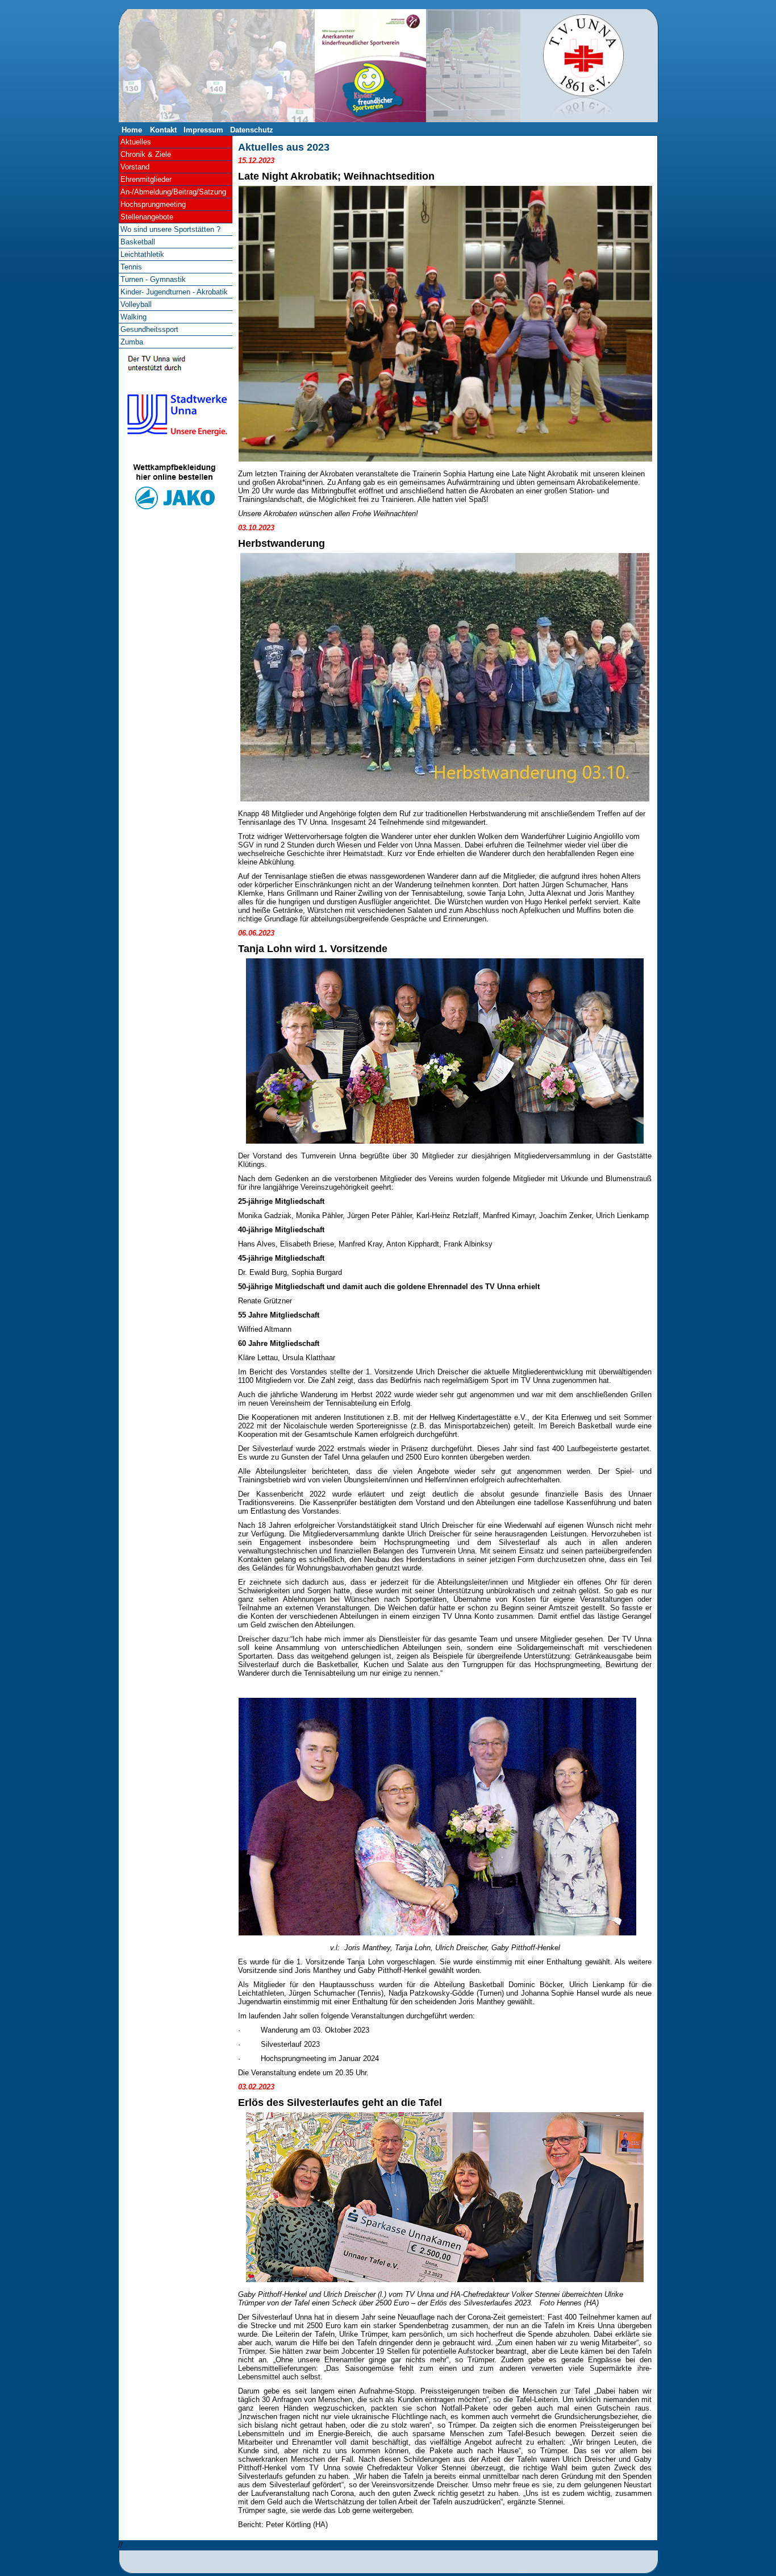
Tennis (131, 267)
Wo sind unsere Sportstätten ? (170, 229)
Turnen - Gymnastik (153, 279)
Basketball (138, 242)
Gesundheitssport (149, 329)
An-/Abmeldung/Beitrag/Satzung (173, 192)
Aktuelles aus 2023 (284, 147)
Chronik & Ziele (146, 154)
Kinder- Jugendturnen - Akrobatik (174, 292)
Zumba (132, 342)
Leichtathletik (142, 254)
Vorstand (135, 167)
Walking (133, 317)
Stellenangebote (147, 217)
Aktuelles (136, 142)
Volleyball (136, 304)
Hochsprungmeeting (153, 204)
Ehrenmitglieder (146, 179)
